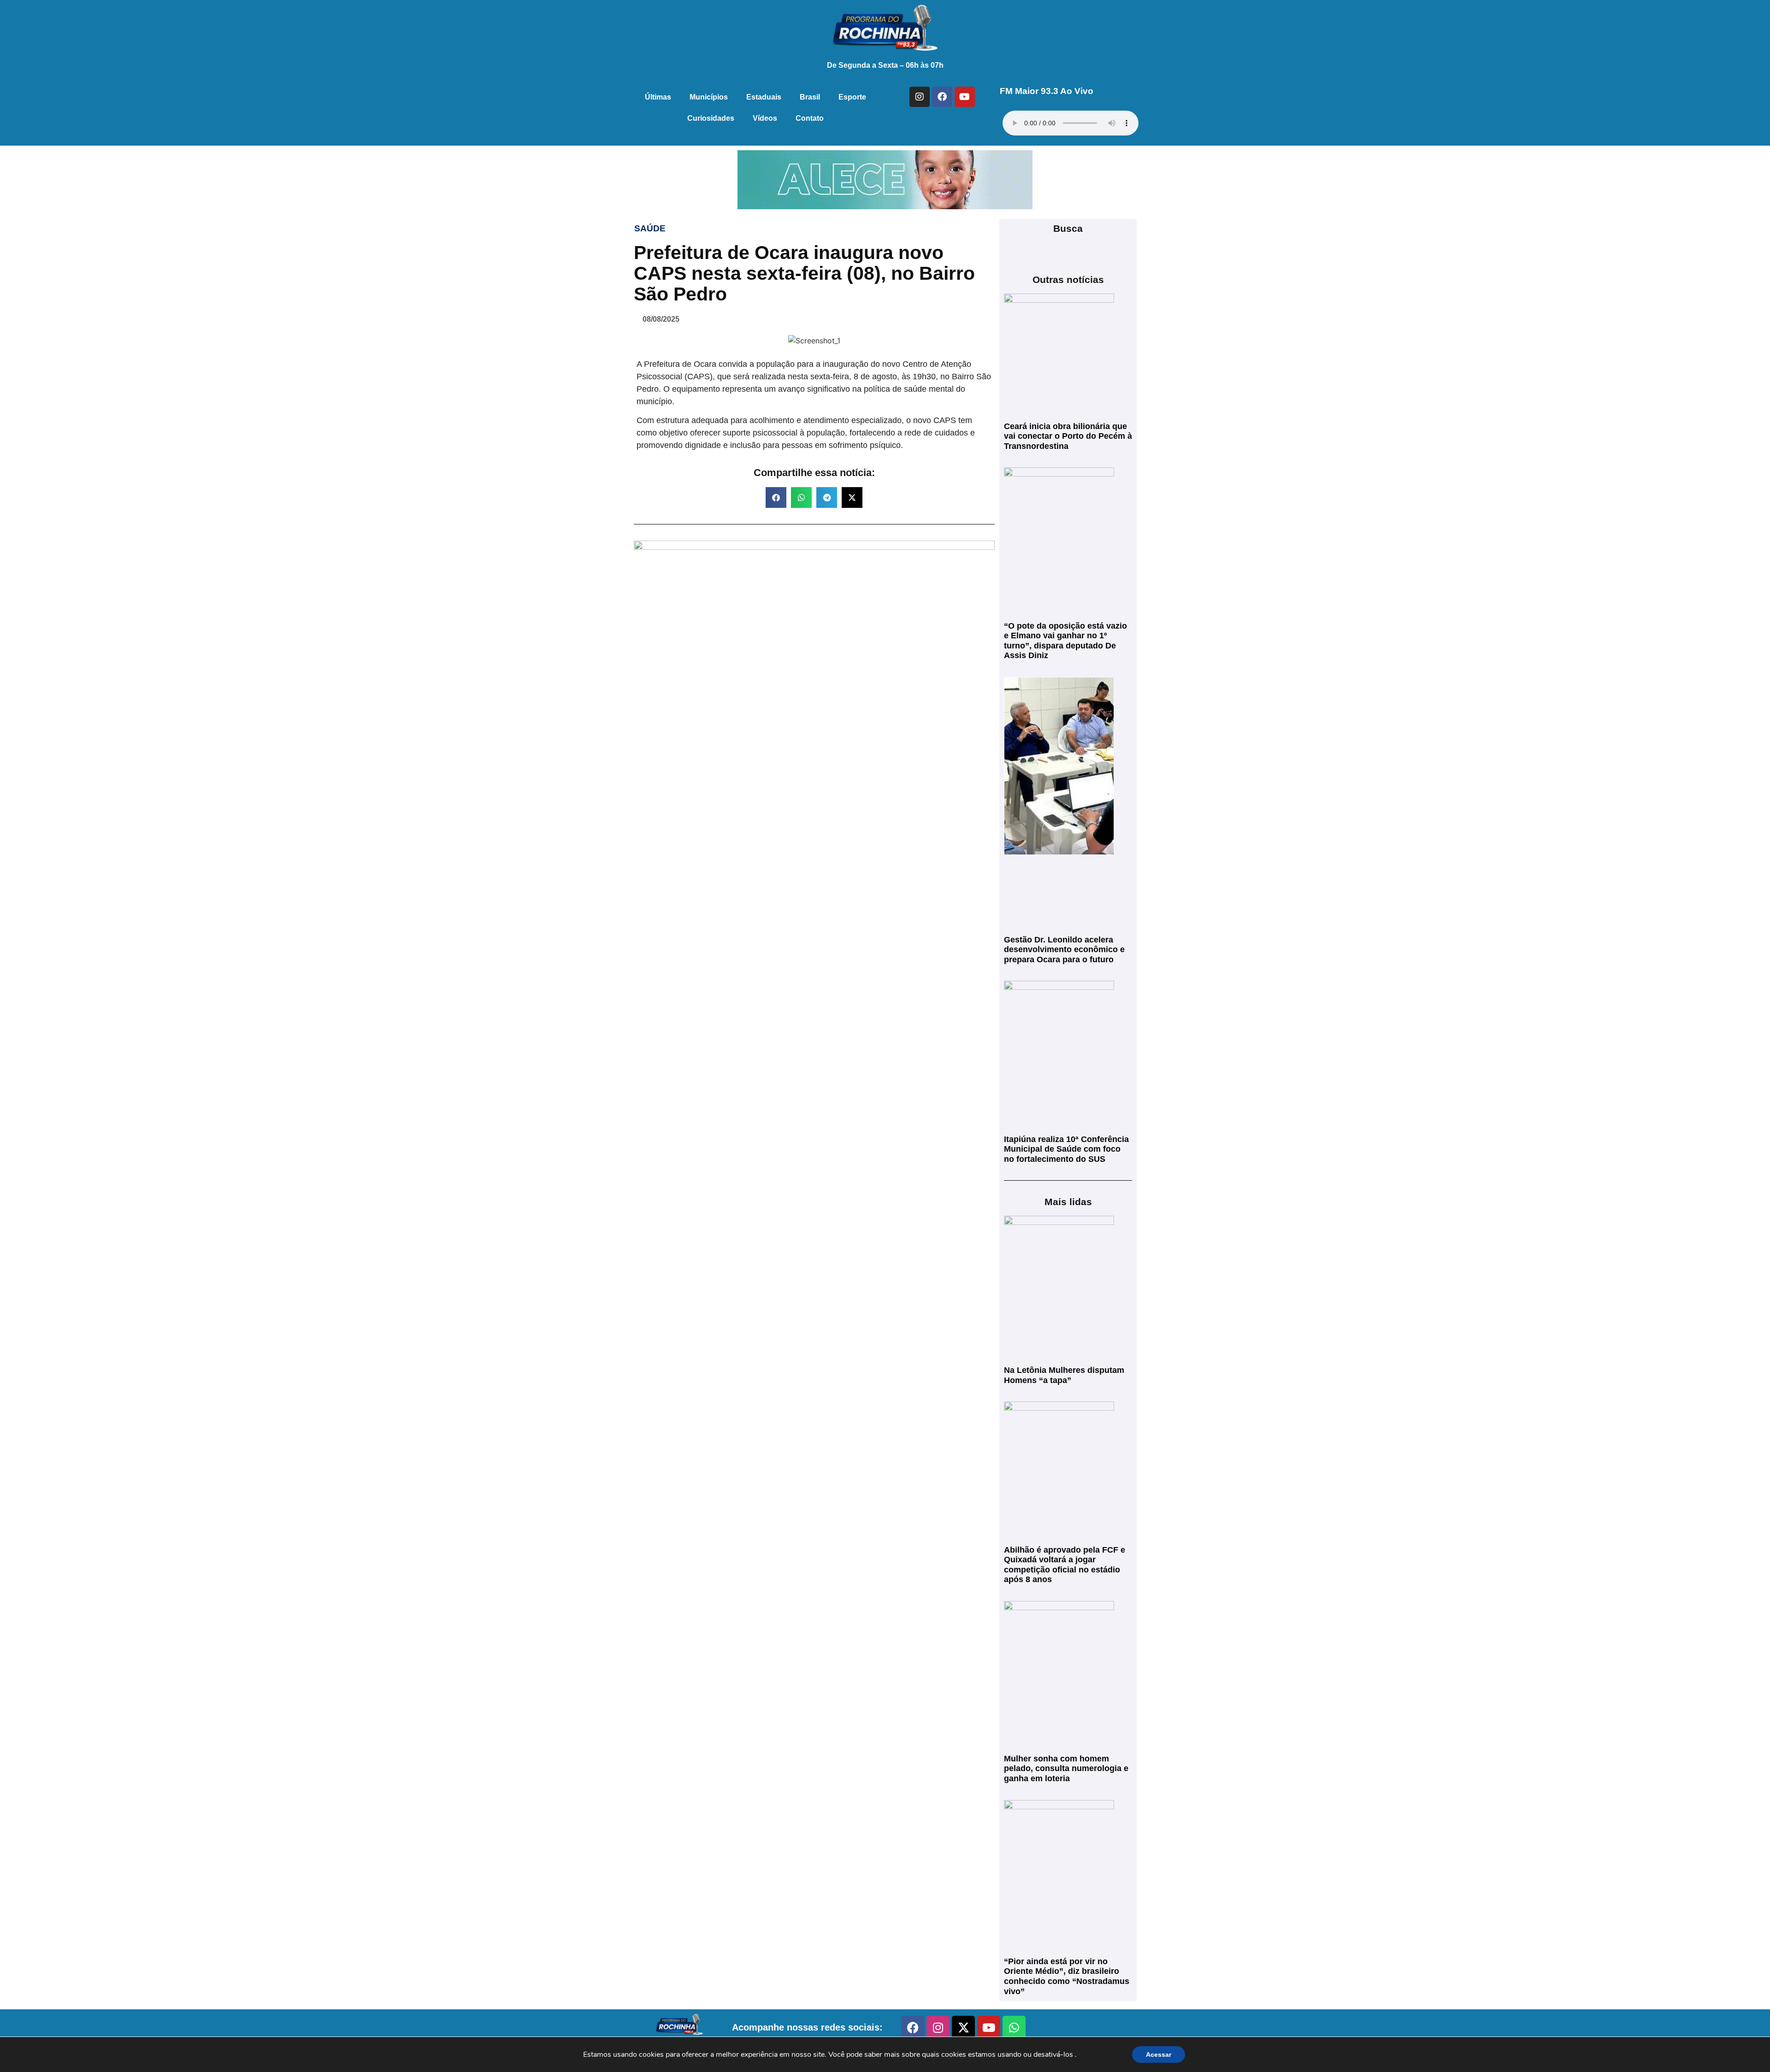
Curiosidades (711, 118)
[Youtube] (965, 97)
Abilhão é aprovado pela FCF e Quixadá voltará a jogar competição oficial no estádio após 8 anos (1065, 1565)
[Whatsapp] (1014, 2027)
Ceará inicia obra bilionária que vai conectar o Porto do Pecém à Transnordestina (1068, 436)
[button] (776, 497)
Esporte (852, 97)
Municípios (709, 97)
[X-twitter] (963, 2027)
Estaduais (764, 97)
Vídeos (765, 118)
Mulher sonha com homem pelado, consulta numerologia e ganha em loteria (1066, 1769)
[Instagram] (920, 97)
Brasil (810, 97)
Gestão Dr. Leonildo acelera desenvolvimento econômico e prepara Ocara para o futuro (1064, 950)
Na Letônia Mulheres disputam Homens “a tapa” (1064, 1375)
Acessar (1159, 2054)
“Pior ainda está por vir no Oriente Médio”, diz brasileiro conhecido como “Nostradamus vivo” (1067, 1976)
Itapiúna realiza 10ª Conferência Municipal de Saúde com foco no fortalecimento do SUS (1066, 1149)
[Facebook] (942, 97)
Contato (810, 118)
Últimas (658, 97)
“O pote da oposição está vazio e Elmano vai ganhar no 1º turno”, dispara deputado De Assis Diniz (1065, 641)
